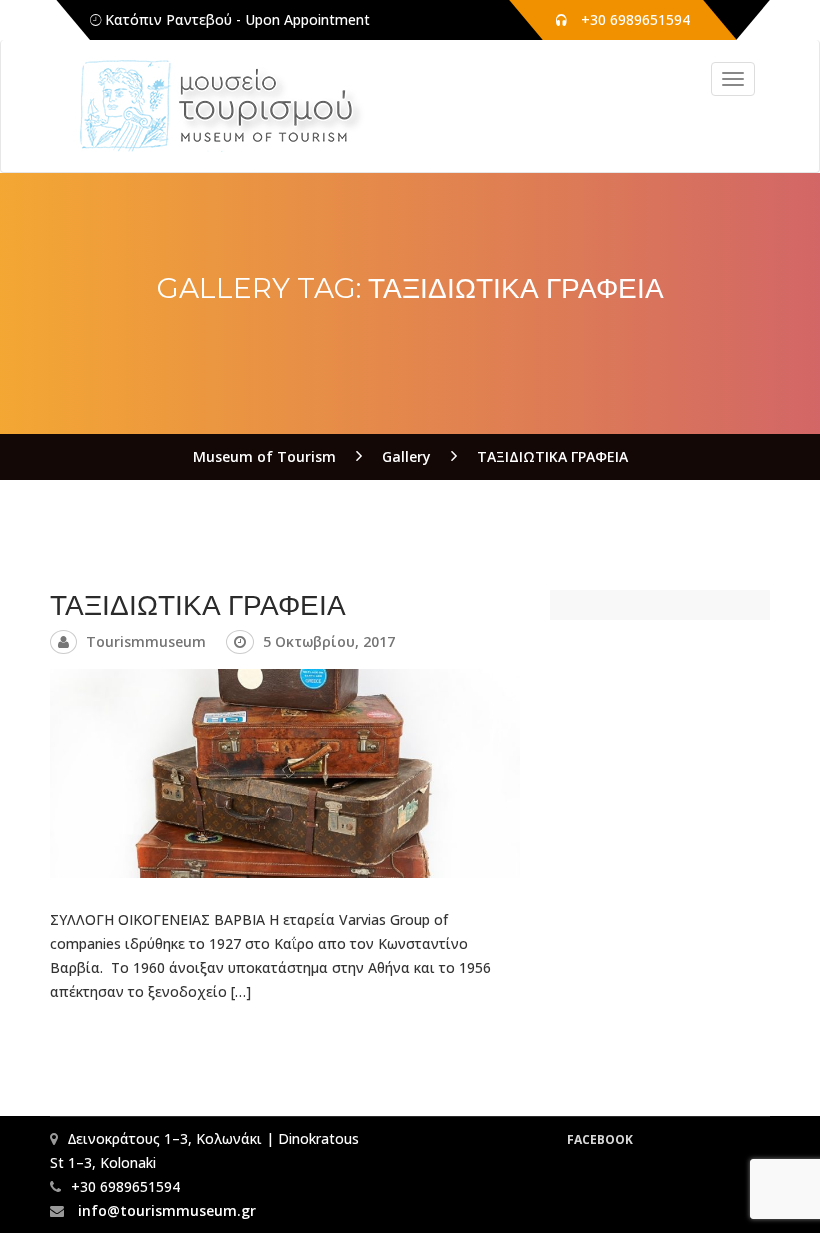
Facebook (600, 1139)
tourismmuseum (146, 641)
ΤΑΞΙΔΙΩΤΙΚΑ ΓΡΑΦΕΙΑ (198, 605)
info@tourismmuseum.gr (165, 1210)
